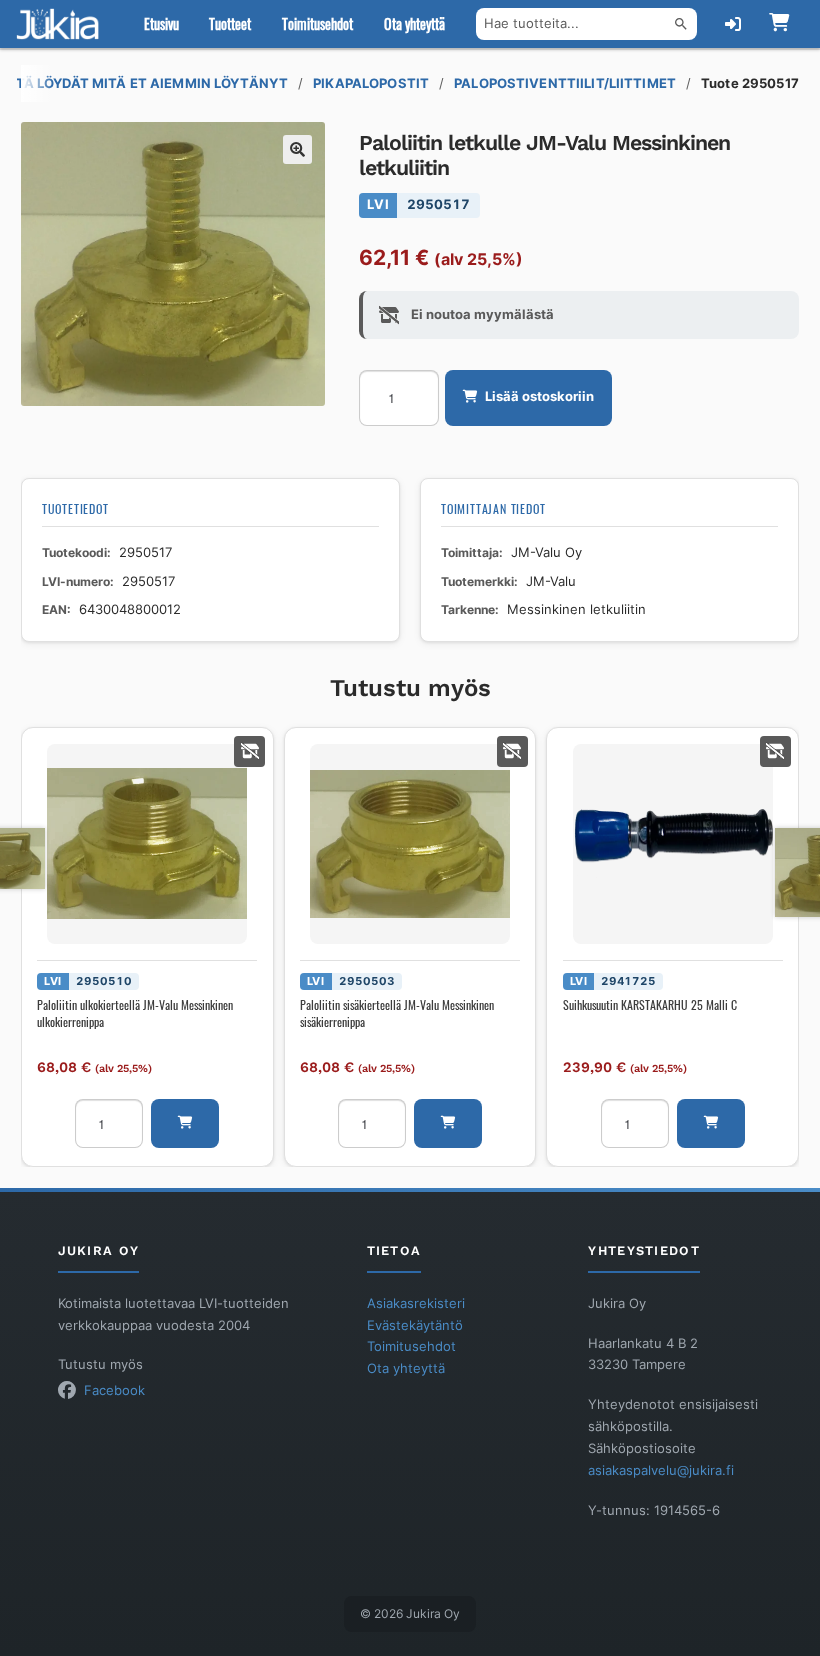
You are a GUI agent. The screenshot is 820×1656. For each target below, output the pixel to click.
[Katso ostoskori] (778, 24)
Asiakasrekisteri (416, 1303)
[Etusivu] (62, 24)
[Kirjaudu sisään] (733, 24)
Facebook (114, 1390)
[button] (298, 150)
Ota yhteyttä (414, 23)
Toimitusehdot (317, 23)
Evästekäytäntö (415, 1325)
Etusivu (161, 23)
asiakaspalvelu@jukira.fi (661, 1470)
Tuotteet (230, 23)
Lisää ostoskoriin (539, 396)
